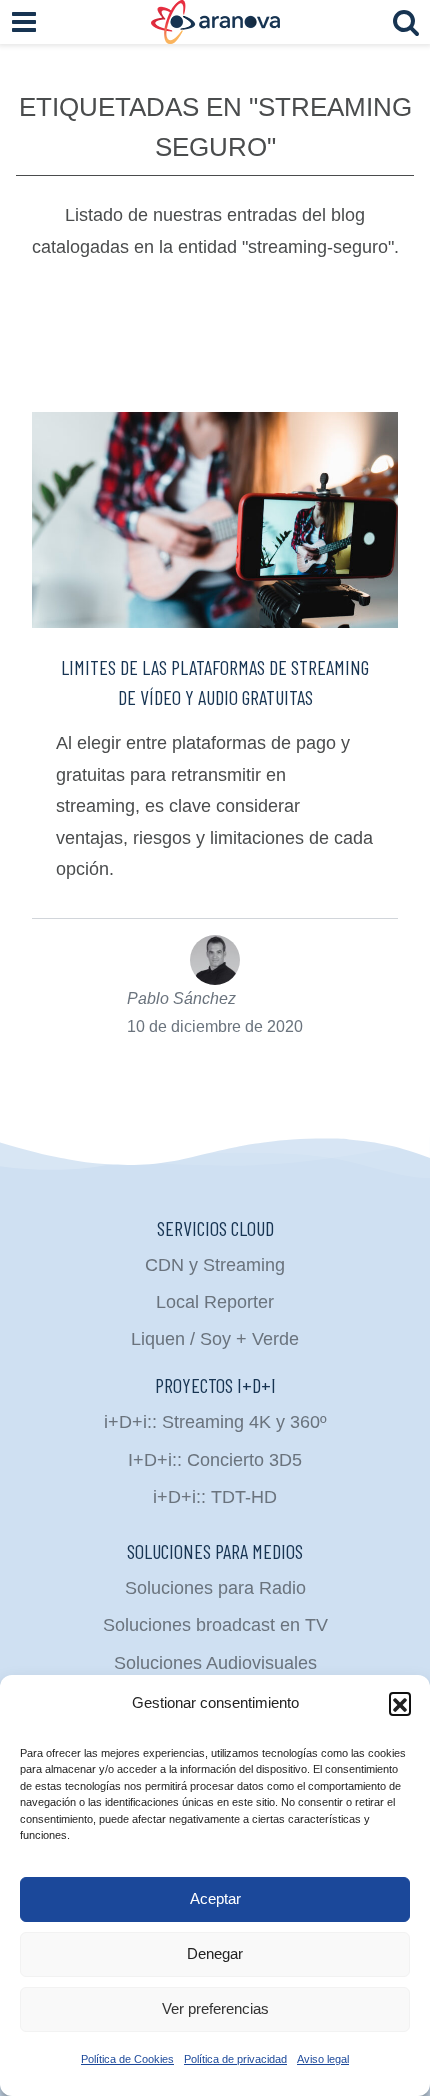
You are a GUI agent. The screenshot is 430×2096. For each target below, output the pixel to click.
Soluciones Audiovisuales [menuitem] (215, 1663)
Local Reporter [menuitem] (215, 1302)
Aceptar (215, 1898)
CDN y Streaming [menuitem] (215, 1265)
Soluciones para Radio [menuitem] (215, 1588)
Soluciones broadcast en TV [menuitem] (215, 1625)
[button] (400, 1703)
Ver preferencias (215, 2008)
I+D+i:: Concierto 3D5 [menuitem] (215, 1460)
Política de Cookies (127, 2059)
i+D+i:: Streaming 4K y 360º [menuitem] (215, 1422)
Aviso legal (323, 2059)
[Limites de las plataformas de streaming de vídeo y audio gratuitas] (215, 520)
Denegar (215, 1953)
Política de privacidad (235, 2059)
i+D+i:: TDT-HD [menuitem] (215, 1497)
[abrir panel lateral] (24, 22)
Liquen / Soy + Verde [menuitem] (215, 1339)
